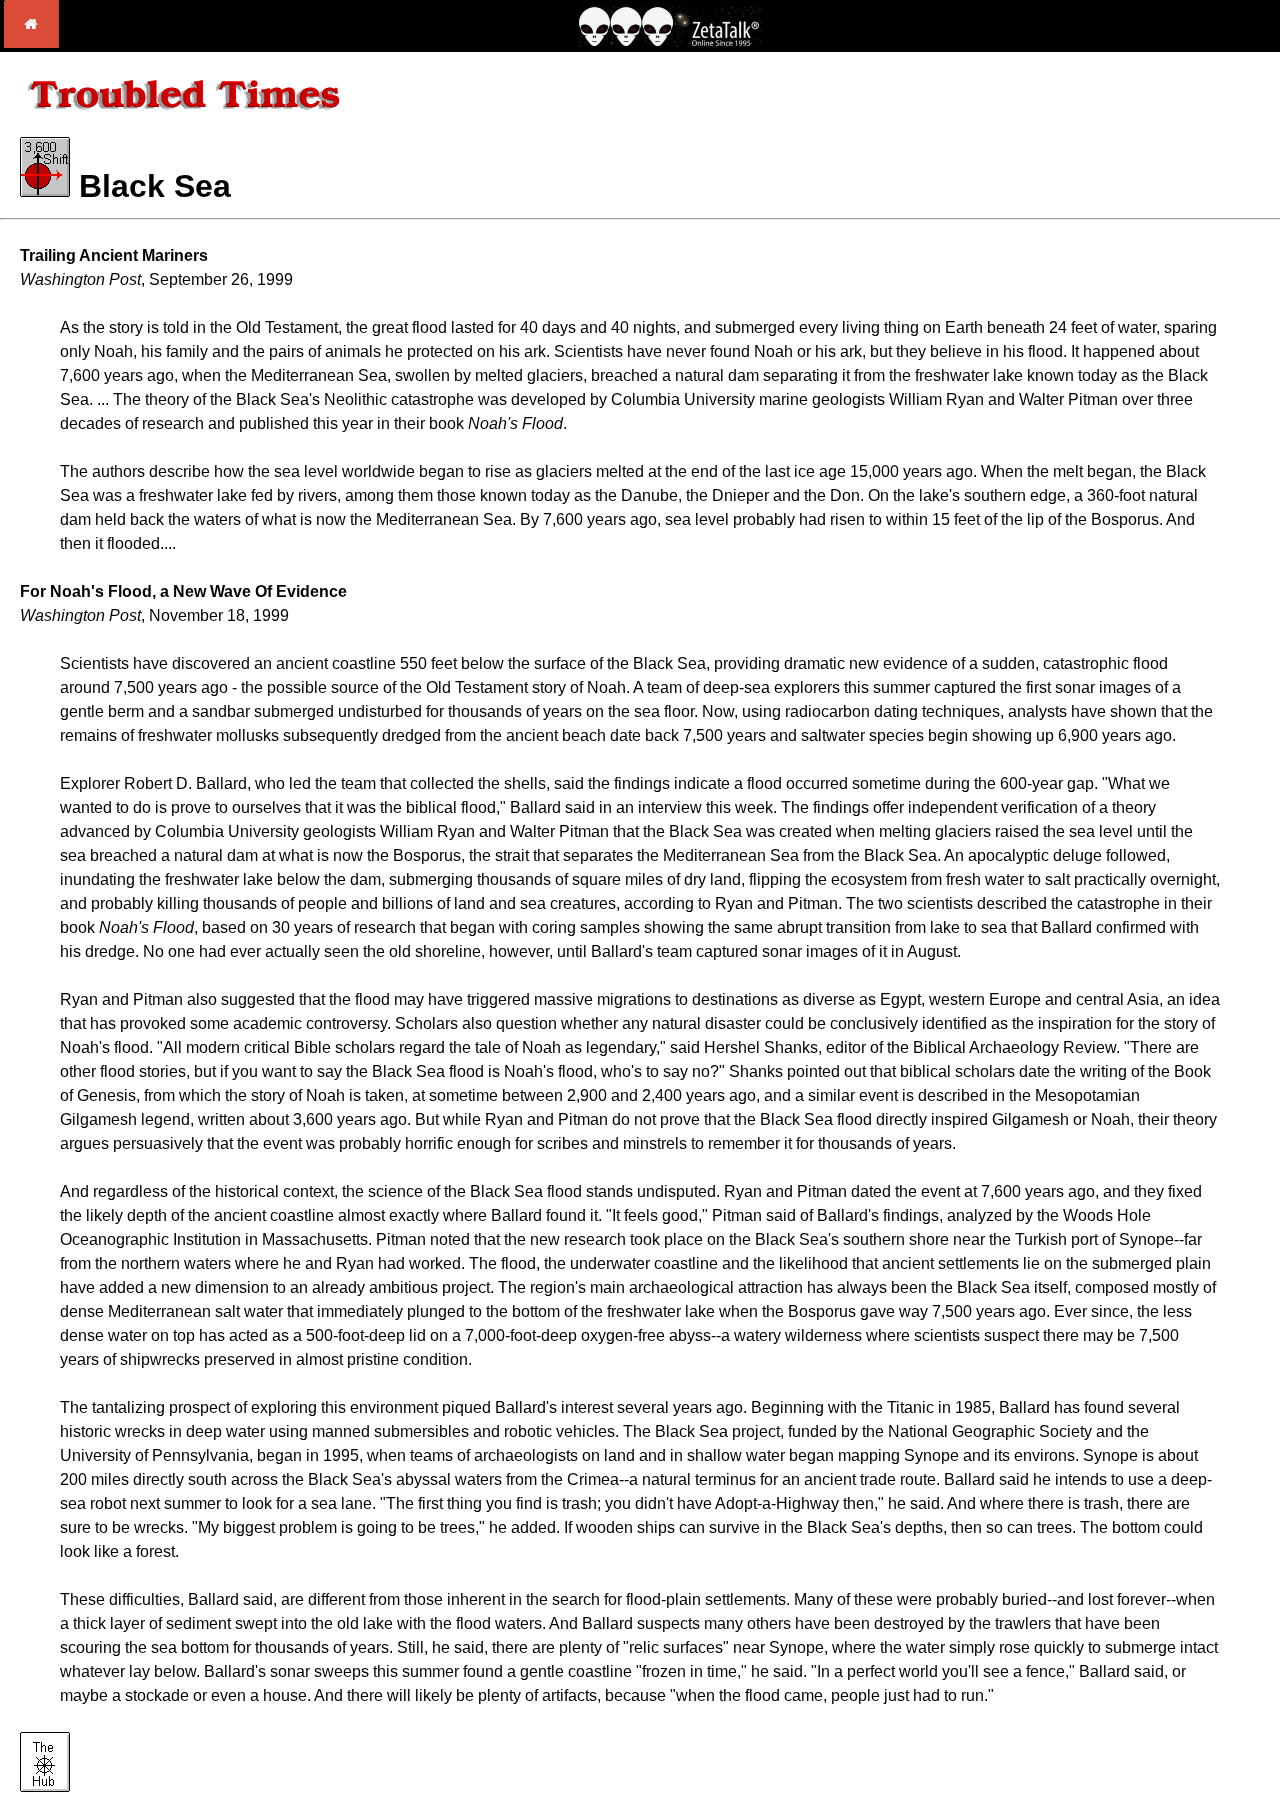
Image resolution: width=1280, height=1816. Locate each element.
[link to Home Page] (31, 42)
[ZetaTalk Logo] (670, 41)
